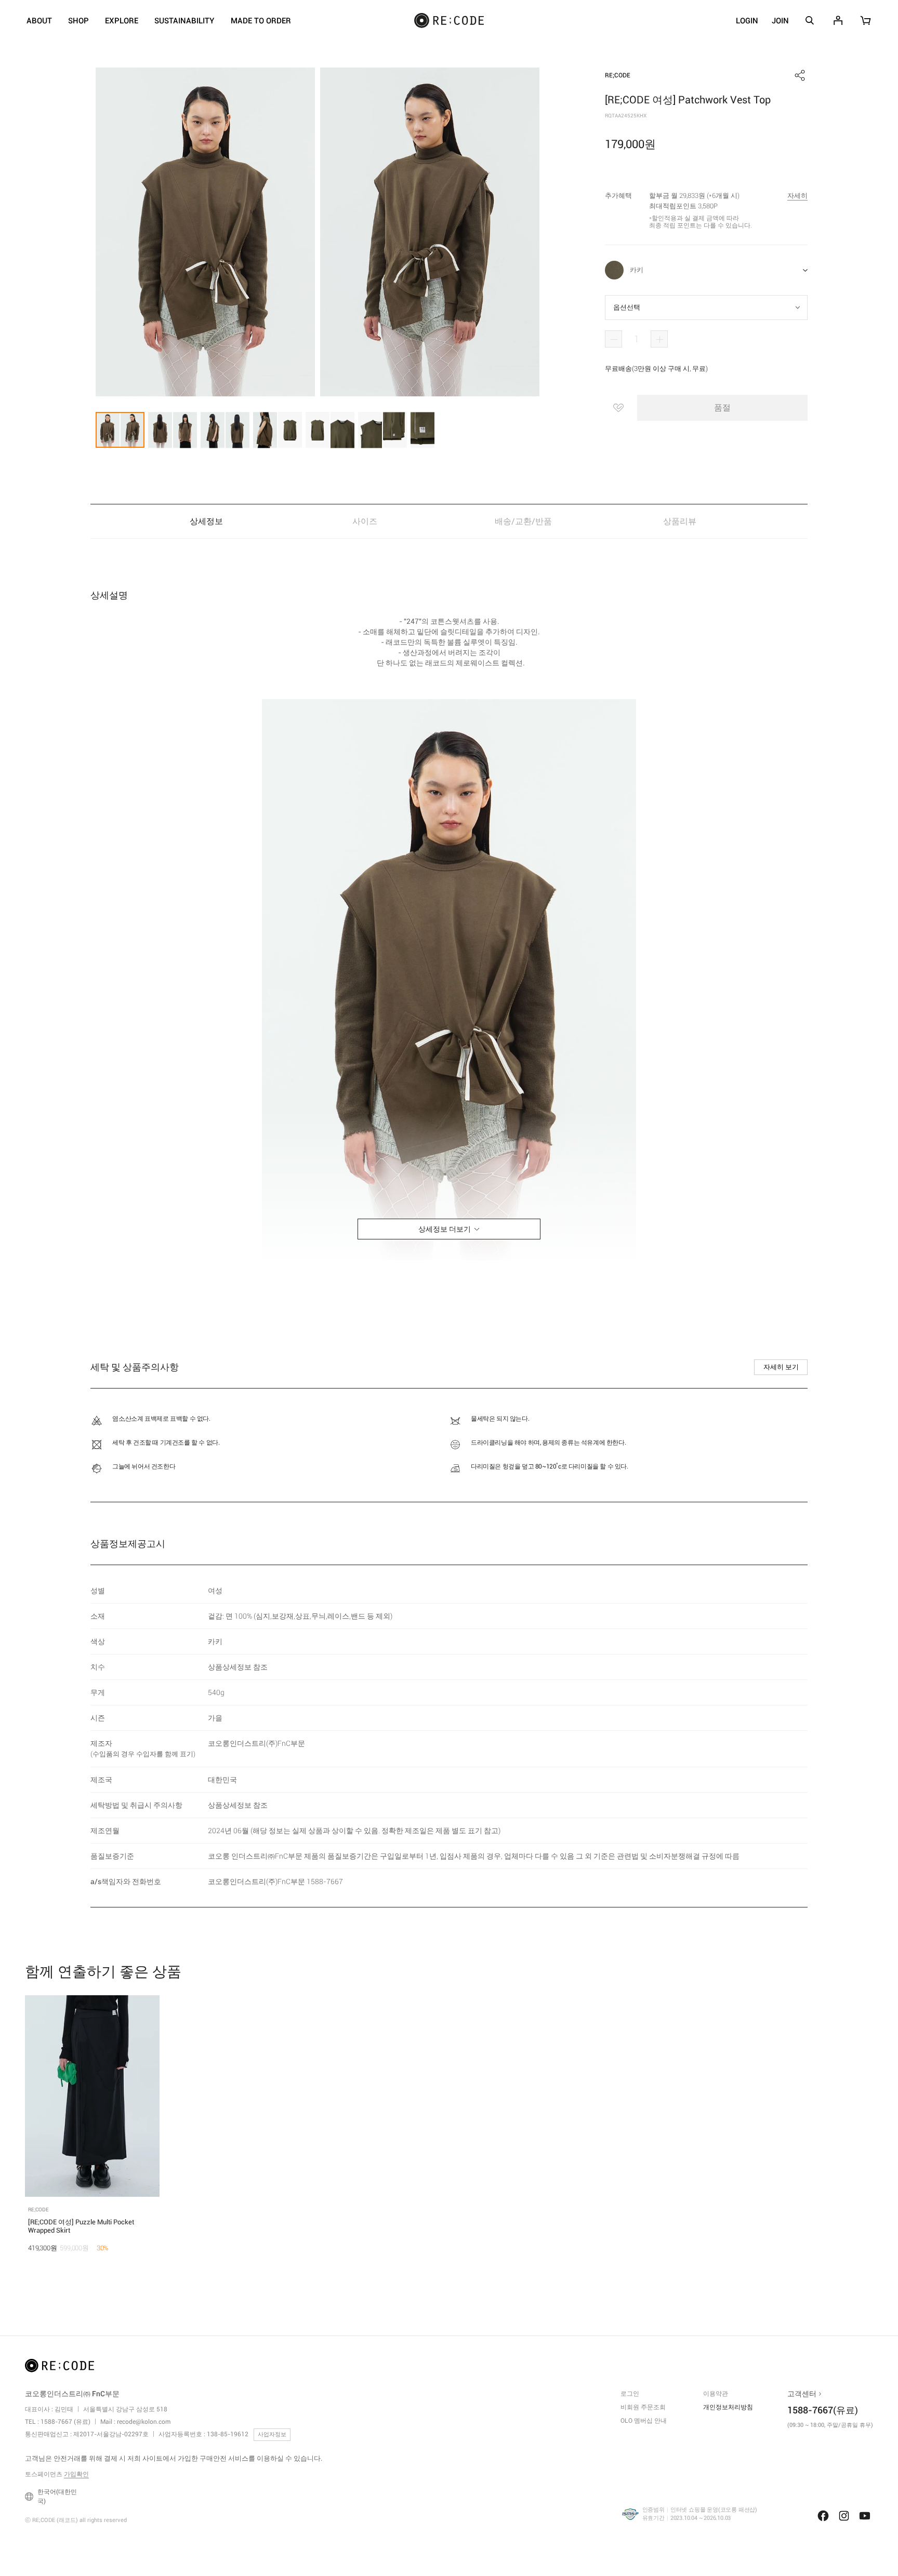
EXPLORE (122, 21)
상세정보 (206, 521)
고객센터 (802, 2394)
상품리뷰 (681, 521)
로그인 (630, 2394)
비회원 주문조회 (643, 2407)
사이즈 (365, 521)
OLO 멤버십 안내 (644, 2421)
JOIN (780, 21)
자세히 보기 (781, 1367)
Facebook (823, 2516)
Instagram (844, 2516)
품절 (722, 408)
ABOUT (39, 21)
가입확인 (76, 2474)
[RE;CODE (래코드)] (60, 2368)
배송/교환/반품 (523, 521)
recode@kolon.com (144, 2422)
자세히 (797, 196)
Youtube (865, 2516)
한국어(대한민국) (57, 2497)
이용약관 (716, 2394)
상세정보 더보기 (445, 1229)
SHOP (78, 21)
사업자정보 (272, 2434)
